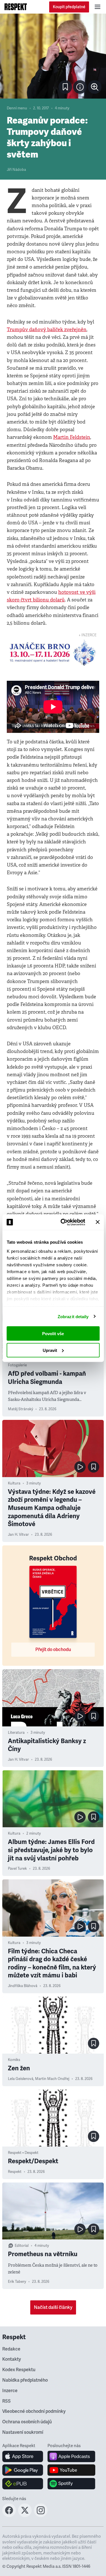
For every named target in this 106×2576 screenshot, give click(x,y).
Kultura (14, 1483)
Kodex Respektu (19, 2370)
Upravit (50, 1350)
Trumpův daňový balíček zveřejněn (47, 330)
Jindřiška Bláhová (23, 1986)
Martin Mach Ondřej (52, 2079)
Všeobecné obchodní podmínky (34, 2411)
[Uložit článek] (65, 87)
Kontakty (12, 2359)
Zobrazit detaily (73, 1316)
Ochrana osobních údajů (27, 2422)
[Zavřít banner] (98, 1222)
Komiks (14, 2060)
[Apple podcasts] (71, 2456)
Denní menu (17, 108)
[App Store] (23, 2456)
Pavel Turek (17, 1869)
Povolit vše (53, 1334)
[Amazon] (23, 2484)
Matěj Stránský (20, 1409)
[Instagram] (41, 2515)
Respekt (15, 2172)
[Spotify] (71, 2484)
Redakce (11, 2349)
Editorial (22, 2246)
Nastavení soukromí (23, 2432)
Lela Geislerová (21, 2079)
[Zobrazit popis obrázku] (80, 87)
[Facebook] (9, 2515)
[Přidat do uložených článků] (94, 1467)
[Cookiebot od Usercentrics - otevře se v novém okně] (63, 1222)
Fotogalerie (17, 1365)
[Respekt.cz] (16, 7)
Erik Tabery (17, 2282)
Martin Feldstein (72, 437)
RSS (7, 2401)
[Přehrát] (80, 1467)
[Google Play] (23, 2470)
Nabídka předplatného (25, 2380)
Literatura (16, 1733)
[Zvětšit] (53, 56)
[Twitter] (25, 2515)
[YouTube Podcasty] (71, 2470)
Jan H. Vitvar (18, 1535)
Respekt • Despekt (23, 2153)
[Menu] (98, 7)
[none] (95, 87)
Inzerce (10, 2391)
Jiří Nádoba (16, 170)
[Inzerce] (53, 653)
